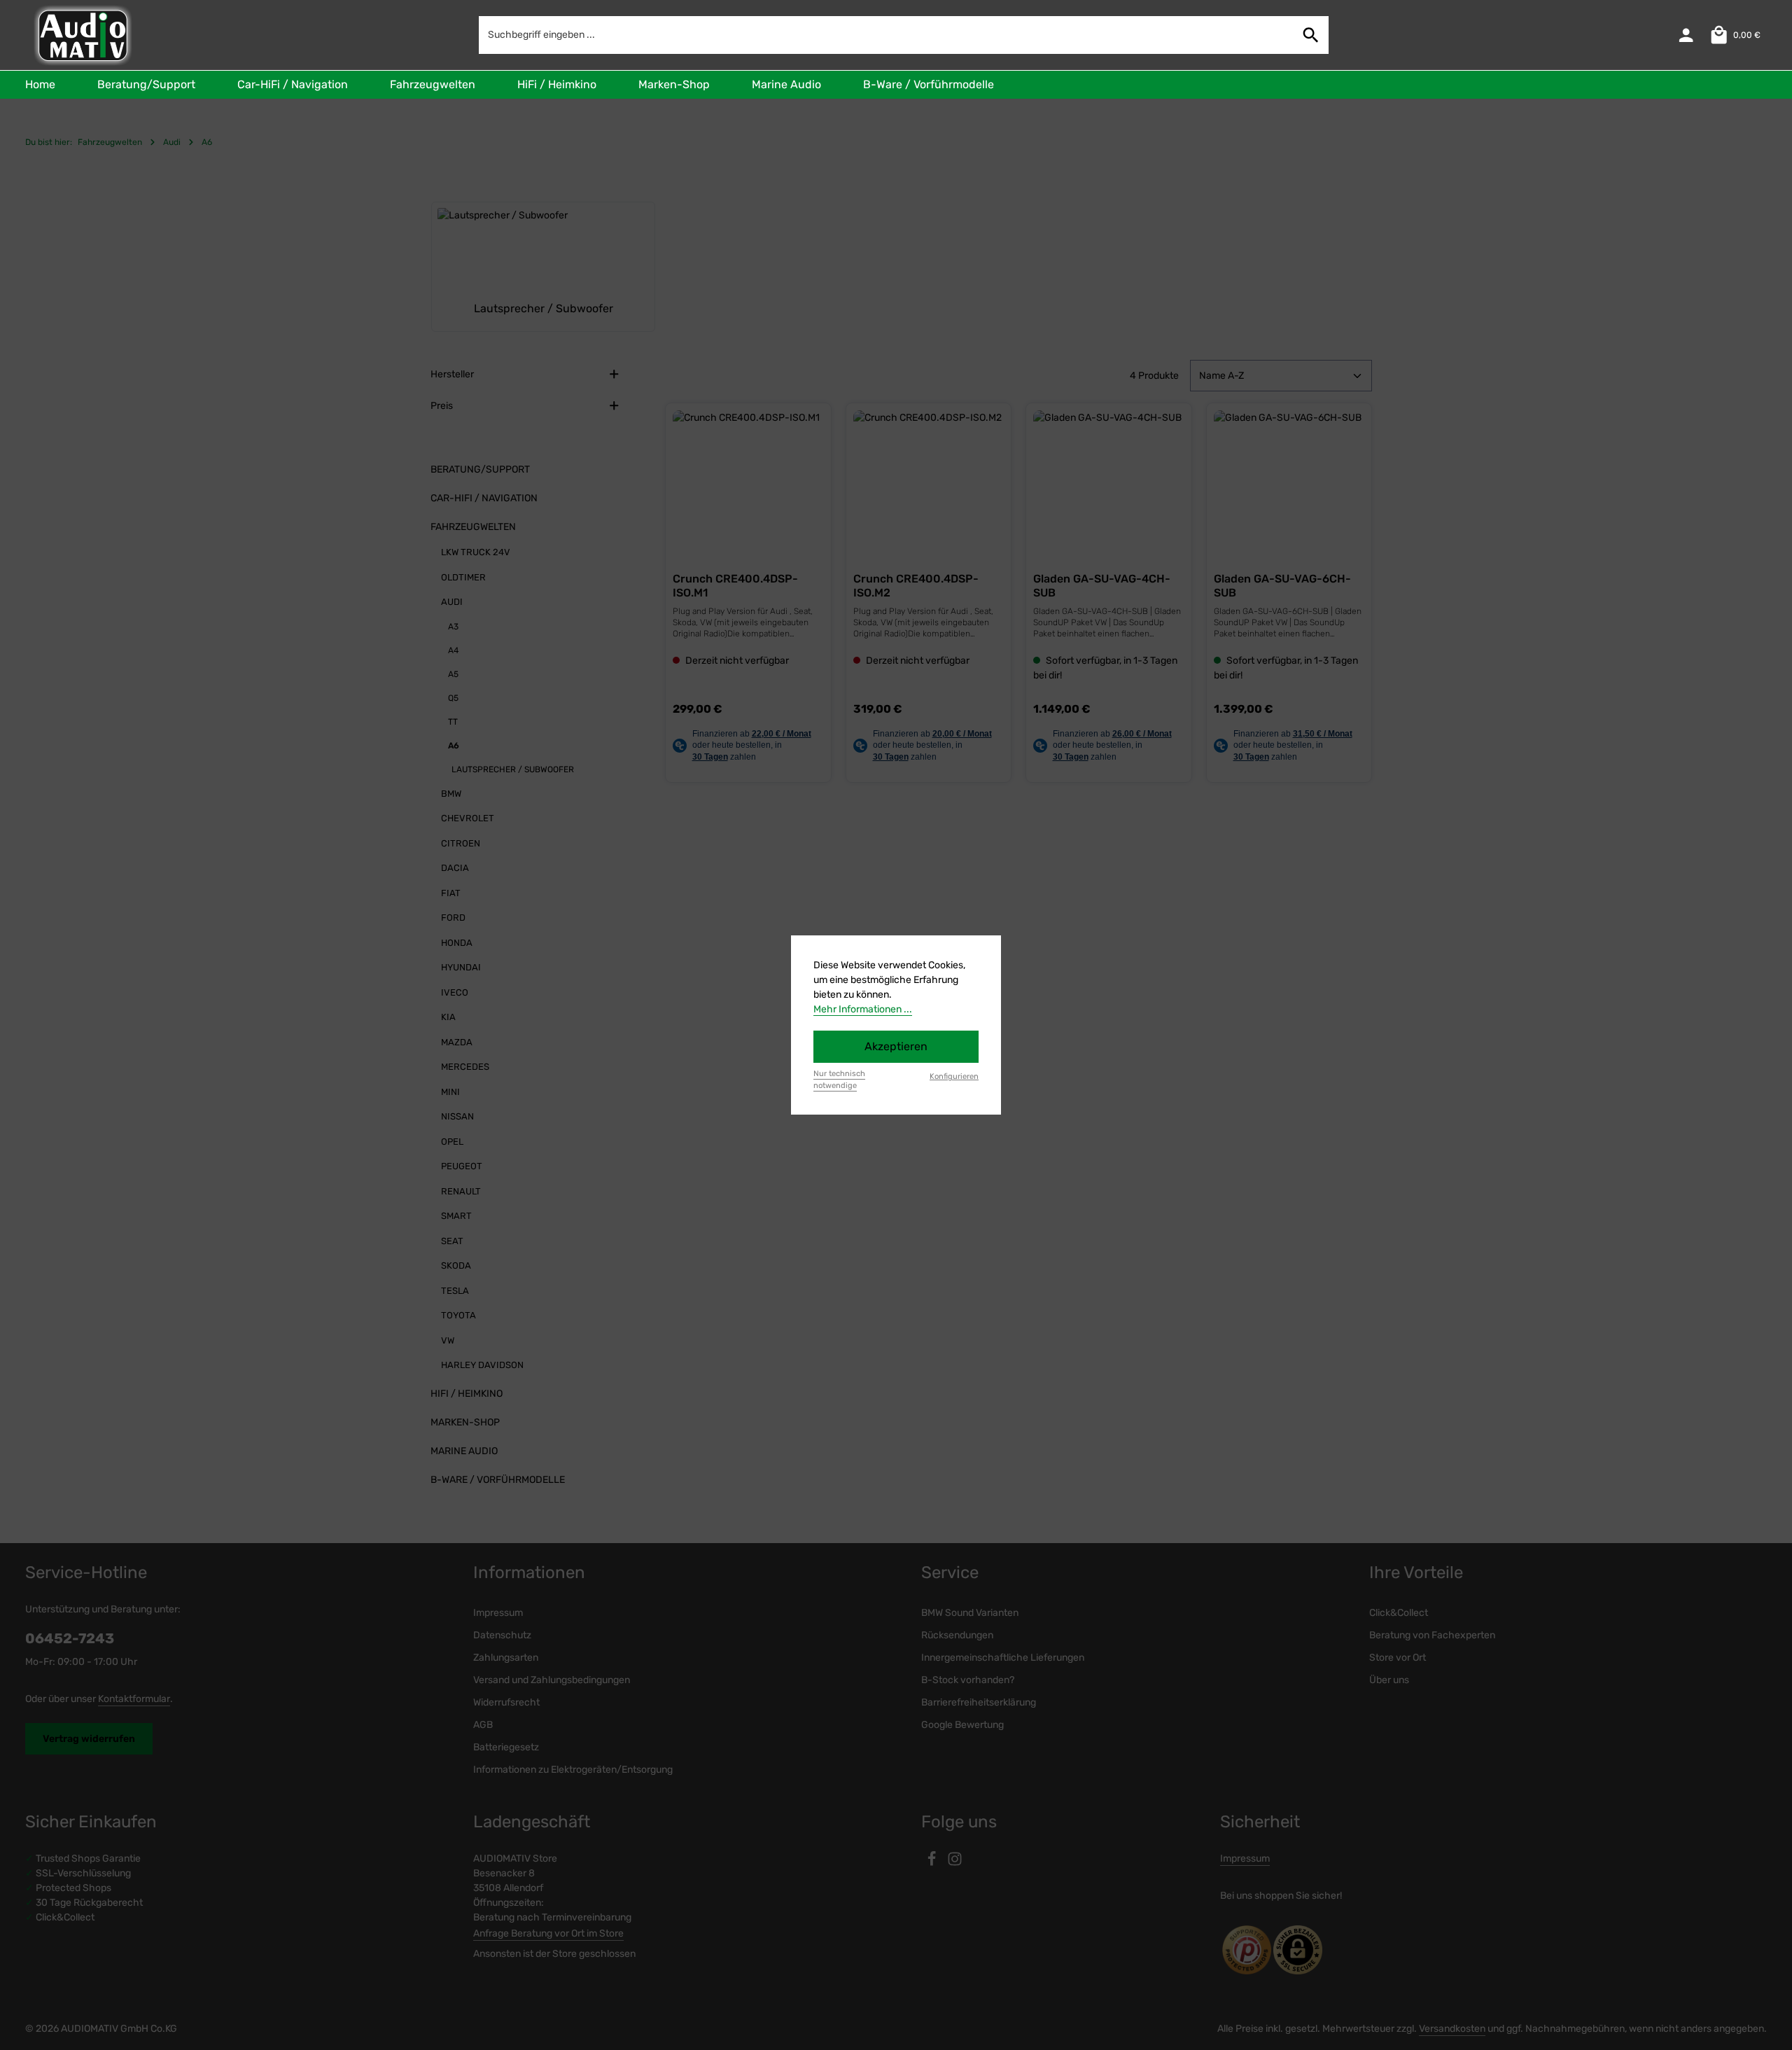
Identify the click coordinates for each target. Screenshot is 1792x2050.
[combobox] (887, 35)
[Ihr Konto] (1686, 35)
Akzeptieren (896, 1046)
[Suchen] (1311, 35)
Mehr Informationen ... (863, 1009)
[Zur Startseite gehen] (82, 35)
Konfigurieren (954, 1076)
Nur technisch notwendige (839, 1080)
